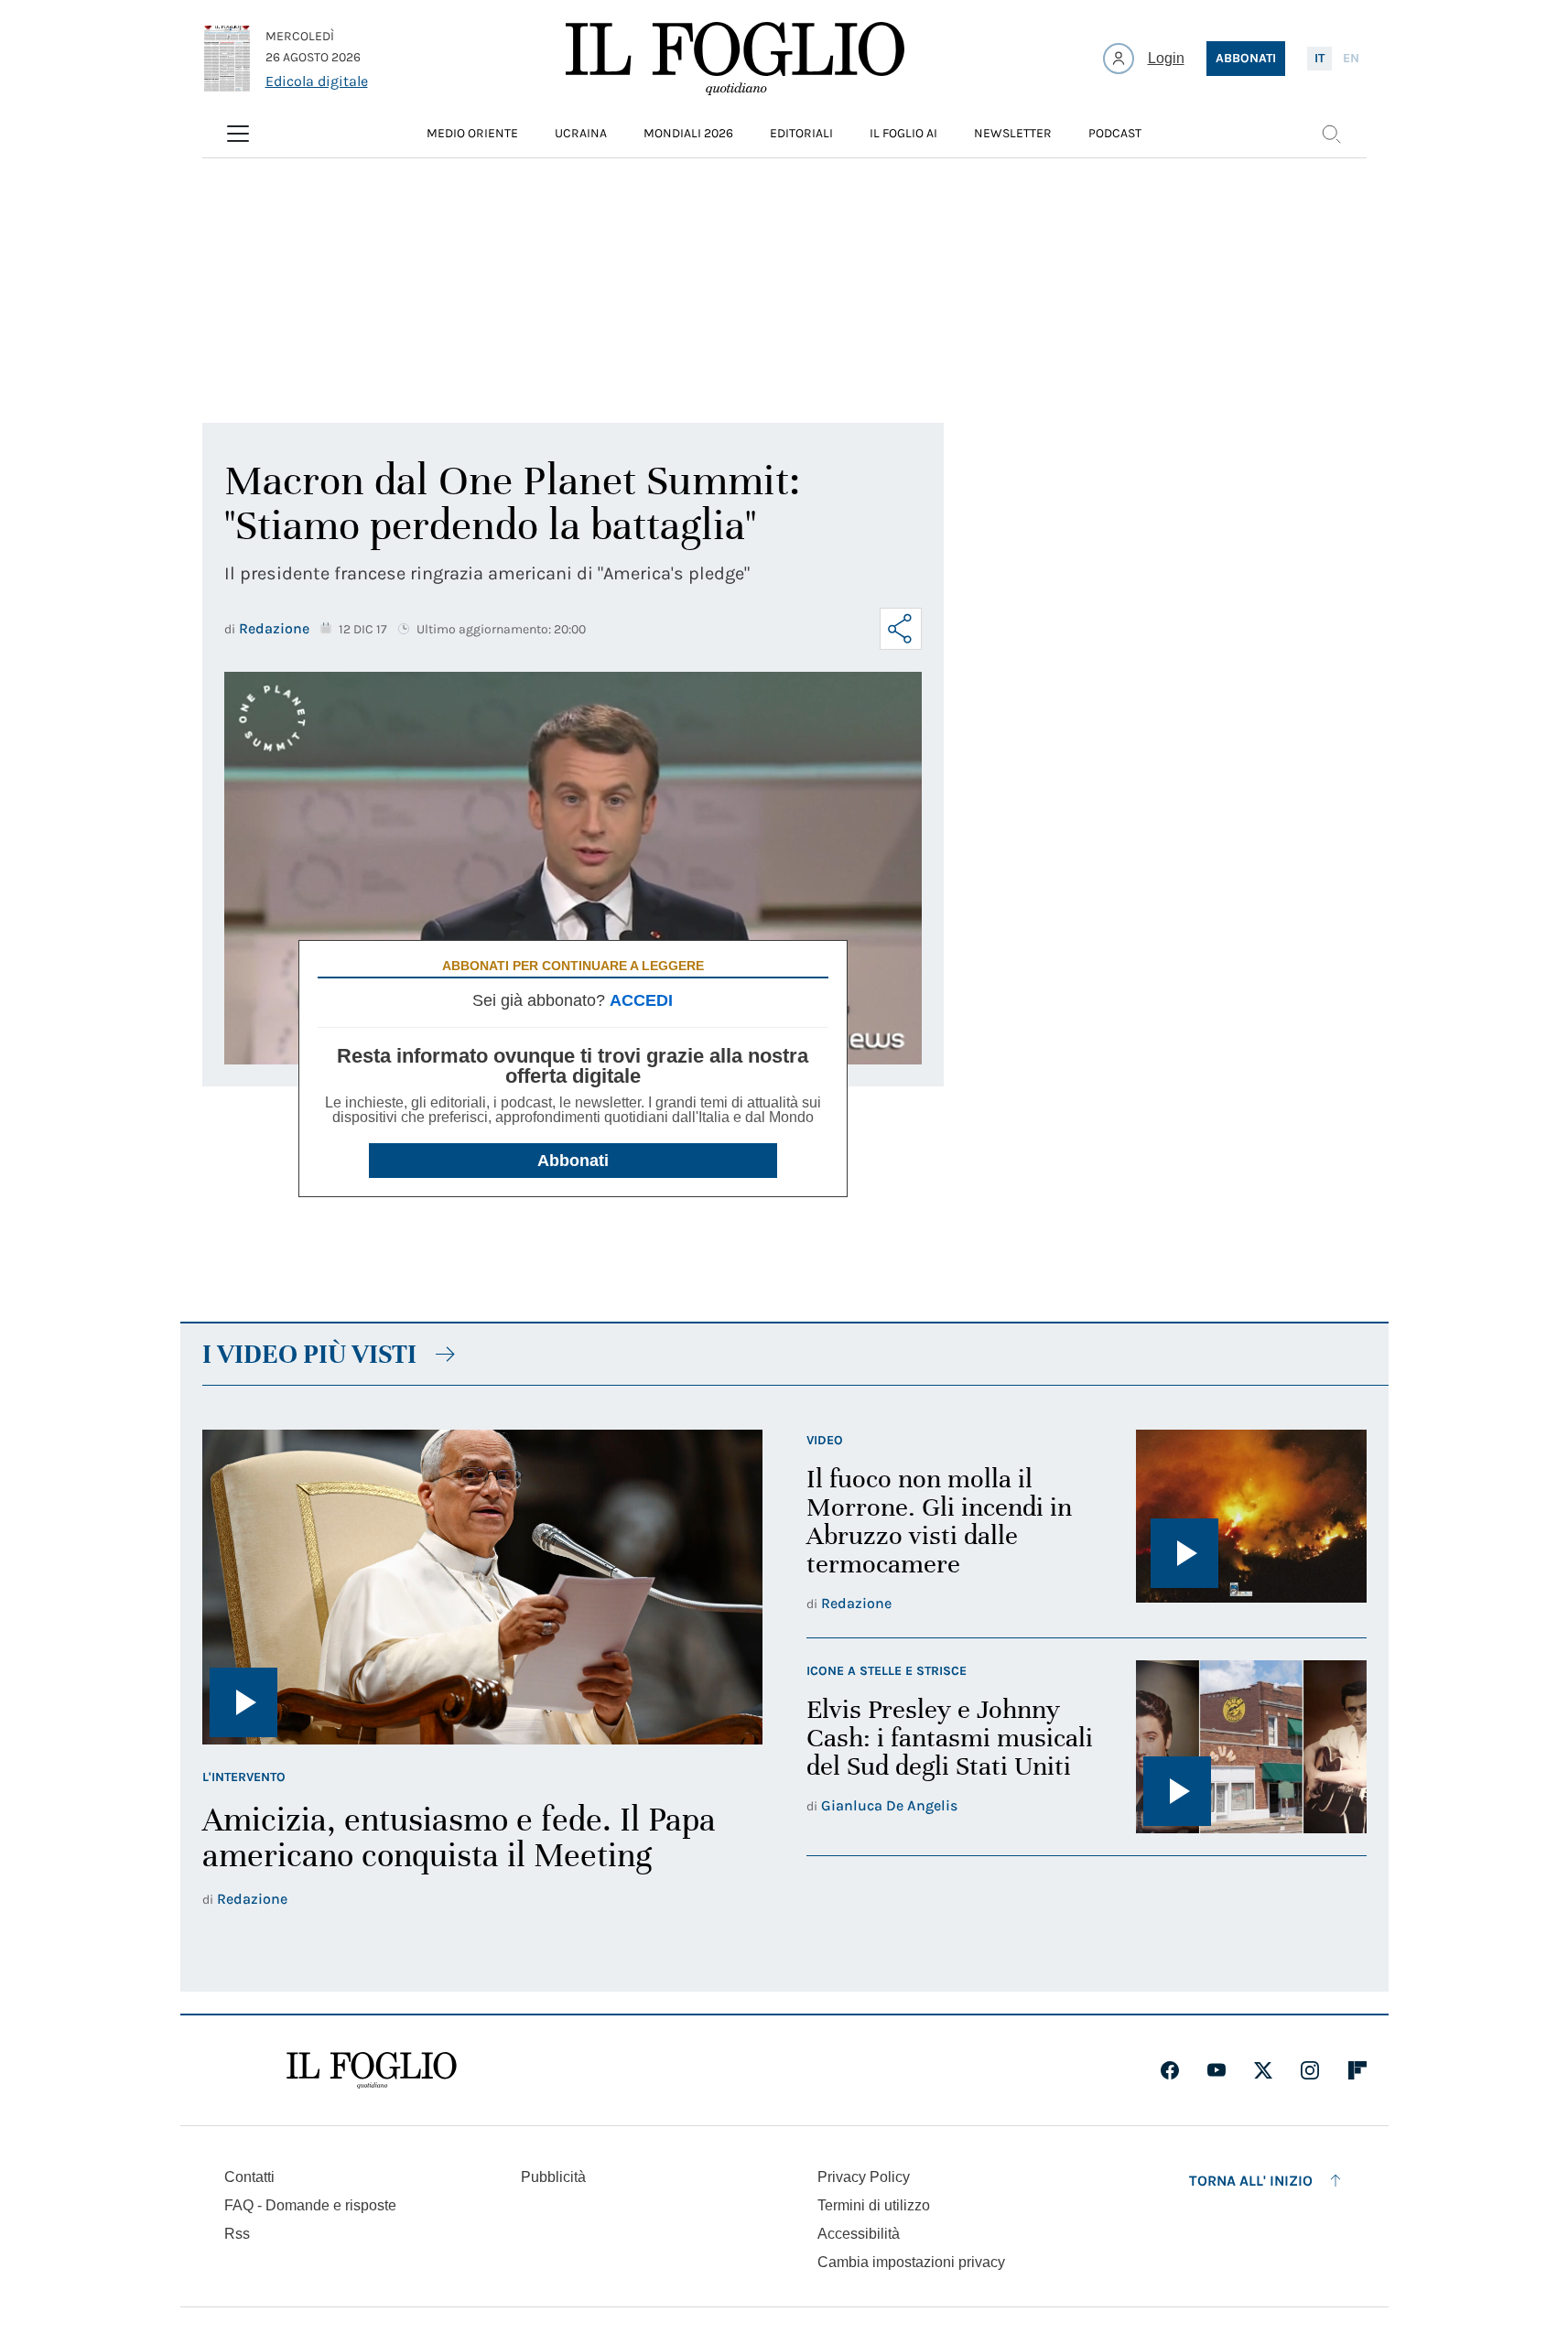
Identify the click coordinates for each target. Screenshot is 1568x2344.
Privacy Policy (864, 2177)
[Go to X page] (1263, 2070)
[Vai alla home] (735, 59)
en (1351, 58)
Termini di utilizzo (874, 2205)
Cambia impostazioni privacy (911, 2263)
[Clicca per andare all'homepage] (372, 2070)
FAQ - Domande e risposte (310, 2205)
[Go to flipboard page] (1357, 2070)
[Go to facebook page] (1170, 2070)
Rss (237, 2234)
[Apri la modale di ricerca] (1331, 134)
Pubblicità (553, 2177)
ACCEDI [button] (641, 1000)
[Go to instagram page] (1310, 2070)
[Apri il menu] (238, 134)
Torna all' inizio (1251, 2181)
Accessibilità (859, 2234)
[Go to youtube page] (1217, 2070)
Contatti (249, 2177)
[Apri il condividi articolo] (901, 629)
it (1319, 58)
